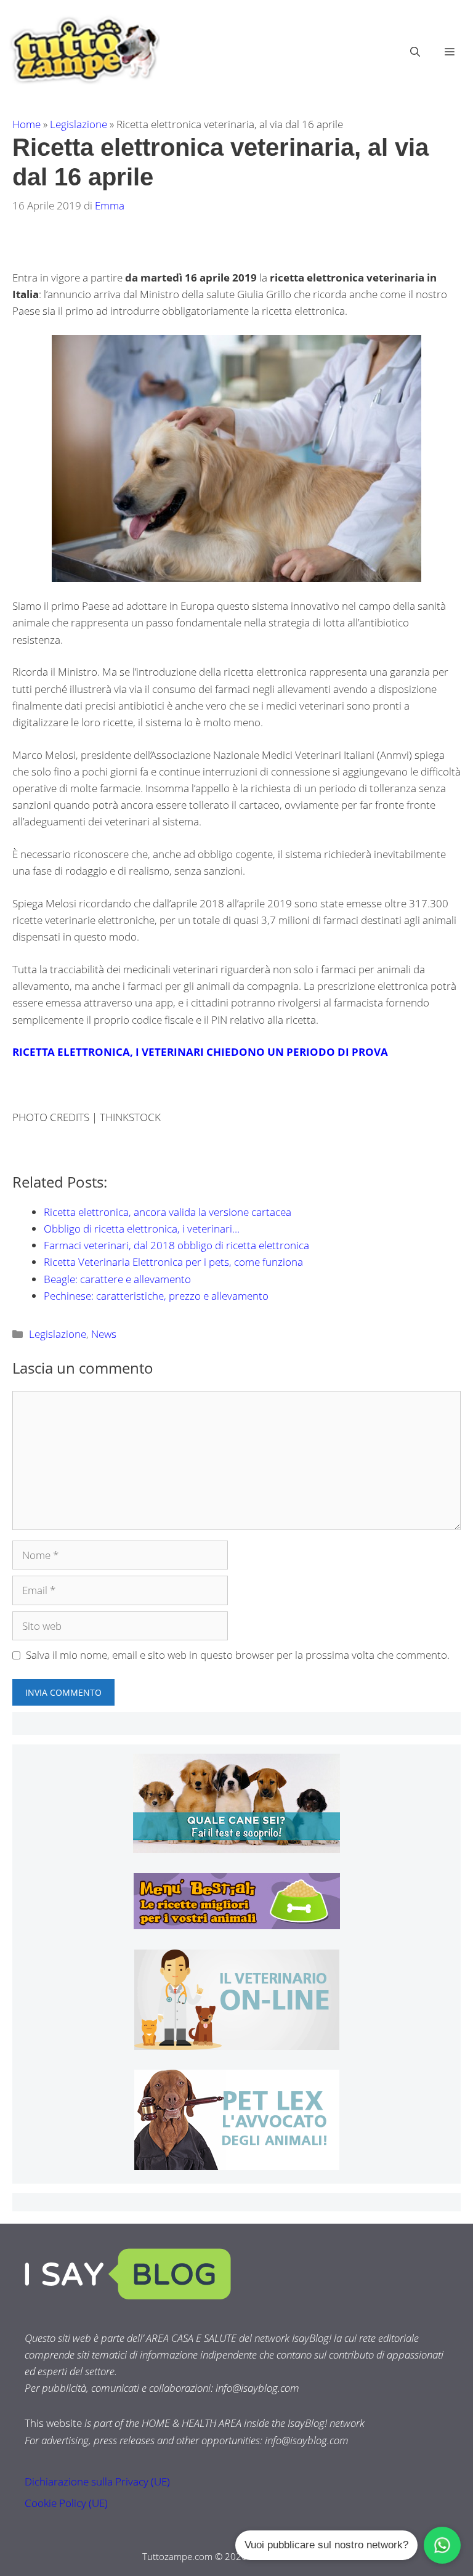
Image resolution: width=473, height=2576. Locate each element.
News (104, 1334)
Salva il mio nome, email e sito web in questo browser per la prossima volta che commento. (238, 1655)
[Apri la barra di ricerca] (415, 52)
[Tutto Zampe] (83, 50)
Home (26, 124)
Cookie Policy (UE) (66, 2503)
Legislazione (79, 124)
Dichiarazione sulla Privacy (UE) (97, 2481)
